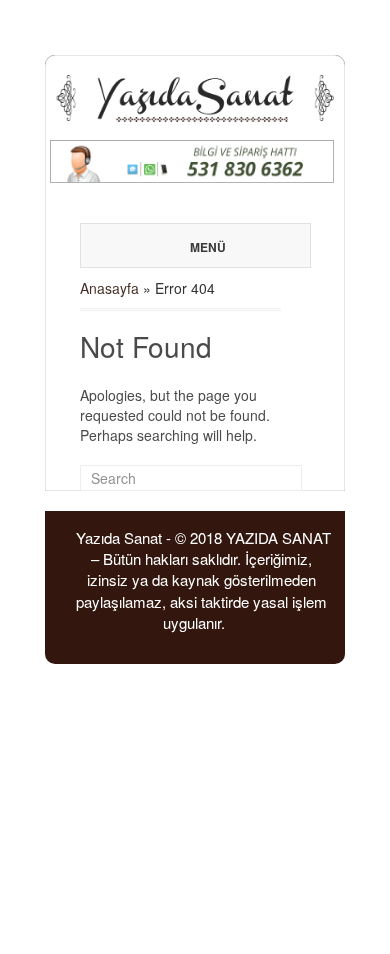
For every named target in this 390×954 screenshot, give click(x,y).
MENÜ (208, 247)
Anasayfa (109, 288)
